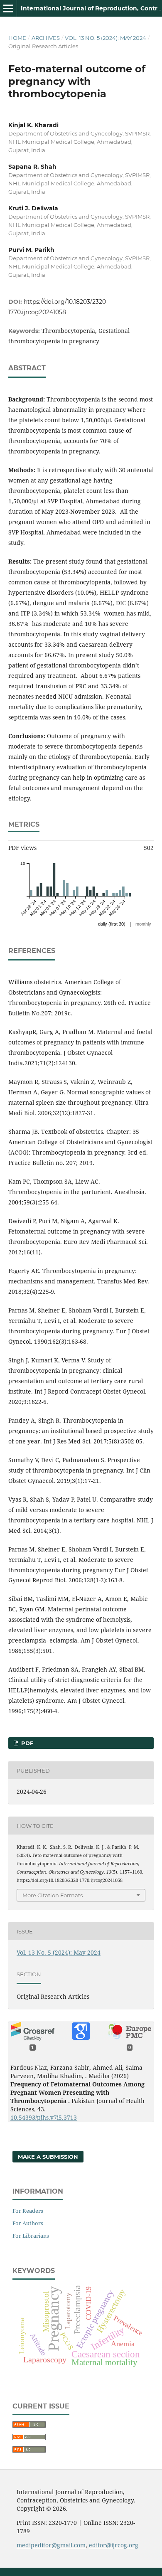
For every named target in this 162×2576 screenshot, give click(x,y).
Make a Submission (48, 2157)
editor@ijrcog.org (114, 2545)
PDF (26, 1743)
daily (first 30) (112, 924)
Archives (46, 38)
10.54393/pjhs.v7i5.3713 (44, 2117)
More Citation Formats (53, 1895)
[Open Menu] (8, 8)
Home (17, 38)
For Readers (28, 2211)
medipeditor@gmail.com (51, 2545)
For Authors (28, 2223)
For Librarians (31, 2236)
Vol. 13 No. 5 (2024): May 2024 (106, 38)
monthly (143, 924)
